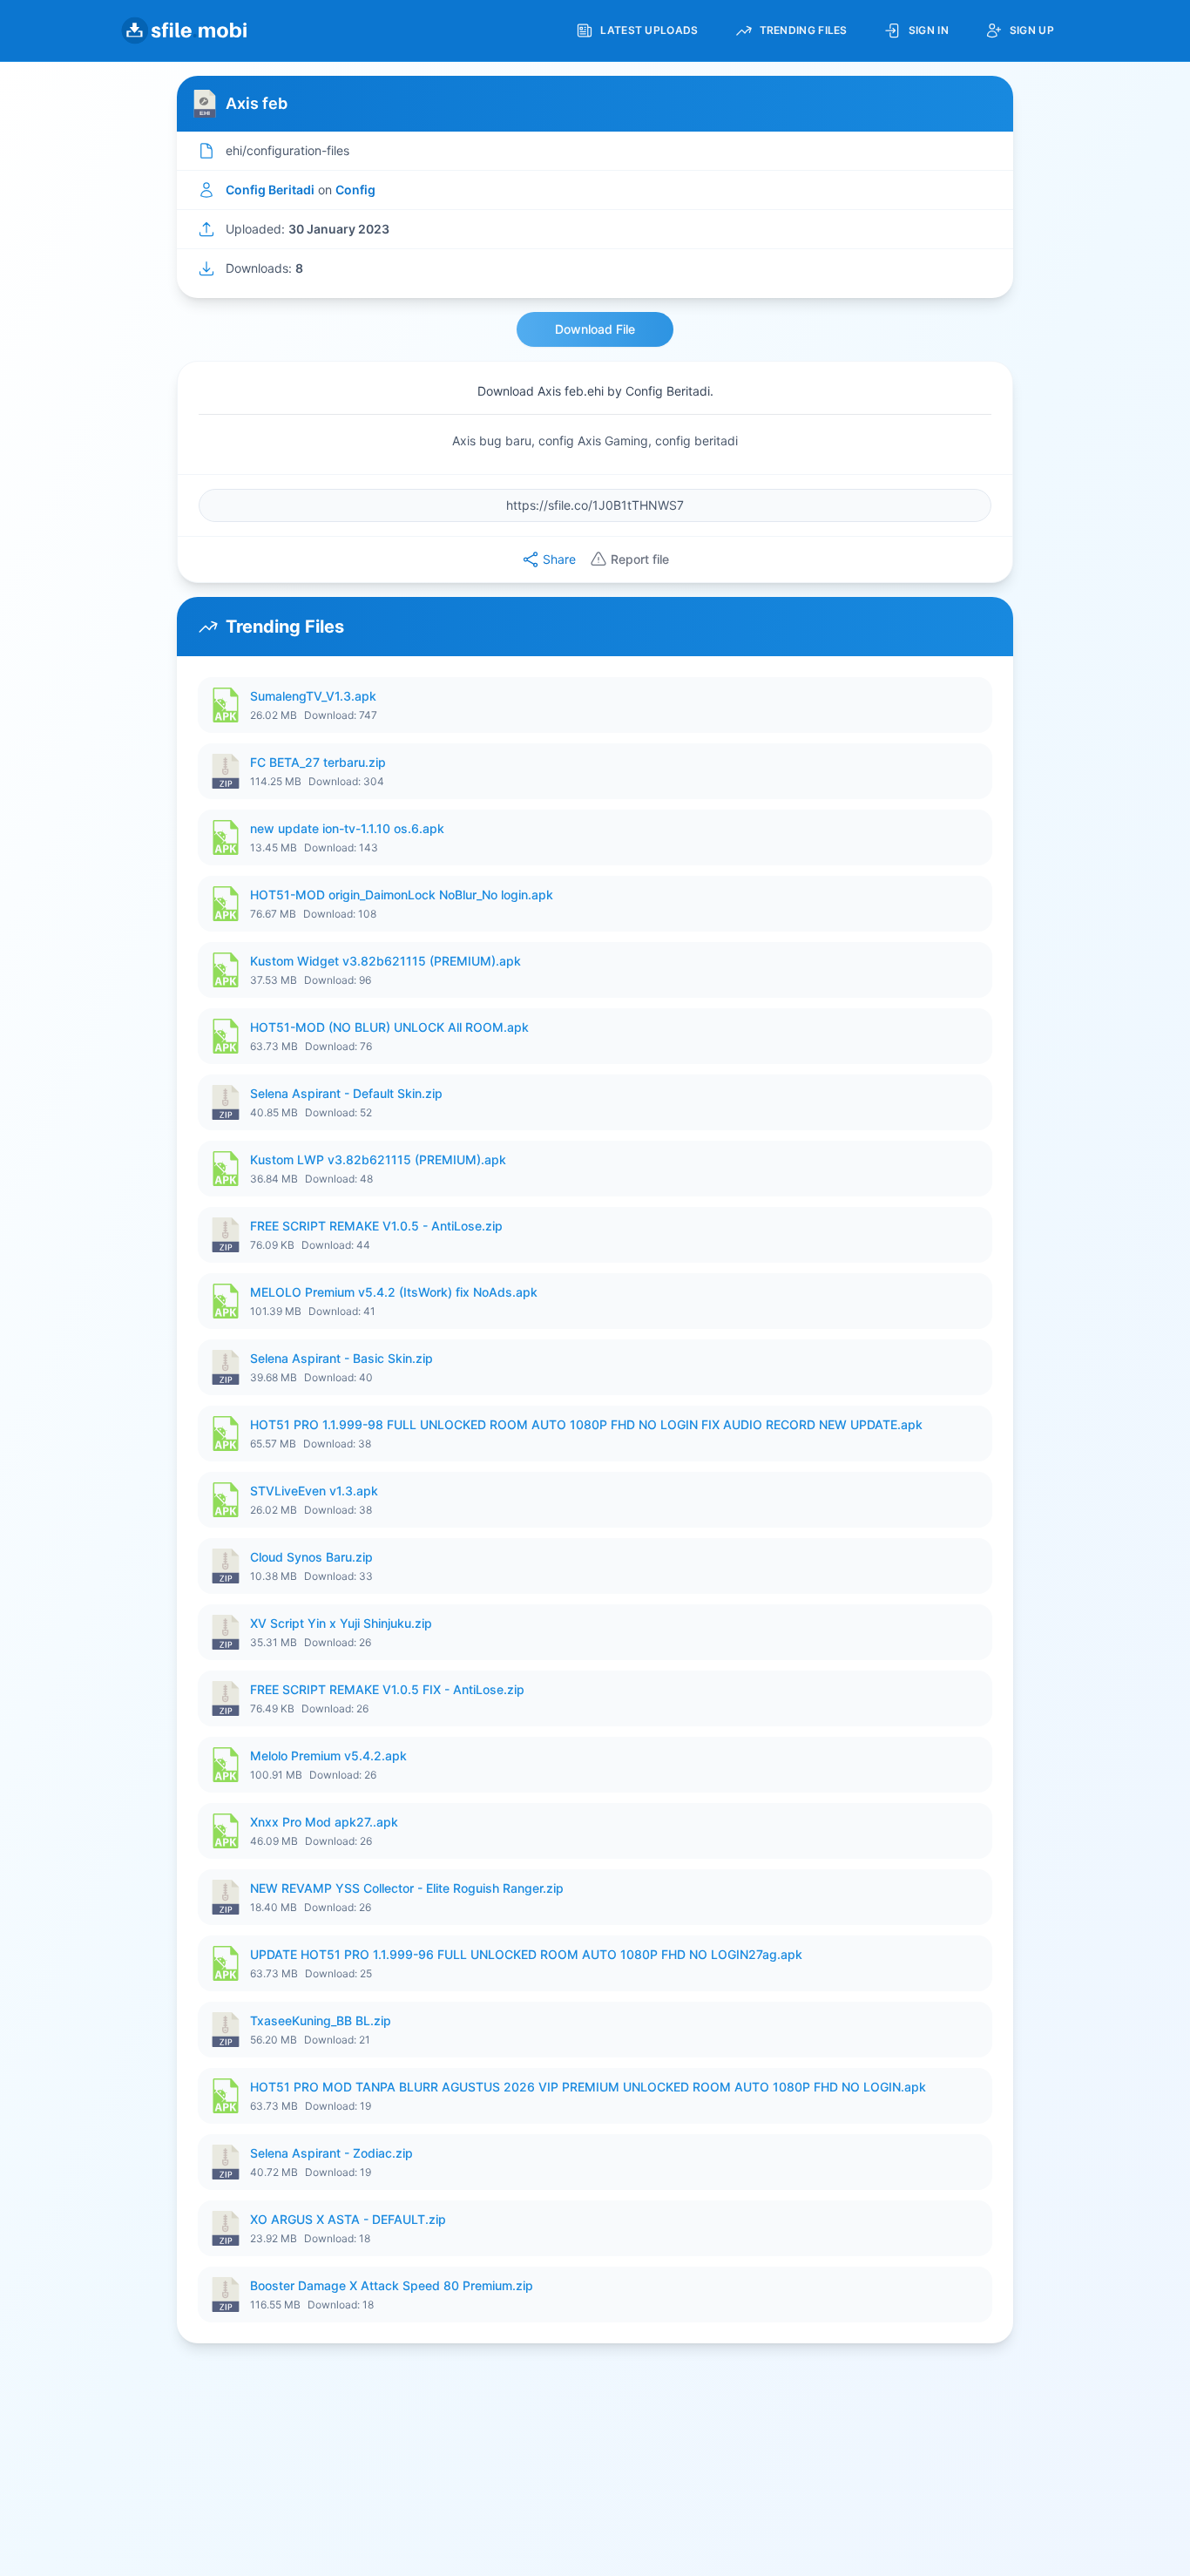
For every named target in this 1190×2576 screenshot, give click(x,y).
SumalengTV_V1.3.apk (313, 696)
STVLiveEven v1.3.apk (314, 1491)
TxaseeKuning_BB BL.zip (321, 2020)
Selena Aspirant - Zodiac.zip (331, 2153)
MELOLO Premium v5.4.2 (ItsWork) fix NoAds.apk (394, 1292)
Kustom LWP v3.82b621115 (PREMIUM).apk (378, 1159)
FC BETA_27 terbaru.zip (318, 762)
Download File (595, 329)
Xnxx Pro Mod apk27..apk (324, 1822)
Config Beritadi (270, 190)
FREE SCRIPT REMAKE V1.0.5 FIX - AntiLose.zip (387, 1689)
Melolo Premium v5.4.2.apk (328, 1756)
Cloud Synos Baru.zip (311, 1557)
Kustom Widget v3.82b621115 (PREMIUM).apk (385, 961)
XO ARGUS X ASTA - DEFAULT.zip (348, 2219)
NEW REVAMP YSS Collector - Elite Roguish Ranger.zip (407, 1888)
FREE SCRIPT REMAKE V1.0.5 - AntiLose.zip (376, 1226)
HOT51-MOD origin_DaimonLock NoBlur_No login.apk (402, 895)
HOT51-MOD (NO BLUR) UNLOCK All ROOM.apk (389, 1027)
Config (355, 190)
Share (559, 559)
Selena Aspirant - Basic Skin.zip (341, 1358)
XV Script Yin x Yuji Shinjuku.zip (341, 1623)
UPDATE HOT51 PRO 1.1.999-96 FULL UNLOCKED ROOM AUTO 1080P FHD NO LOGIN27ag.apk (526, 1954)
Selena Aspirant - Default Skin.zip (346, 1093)
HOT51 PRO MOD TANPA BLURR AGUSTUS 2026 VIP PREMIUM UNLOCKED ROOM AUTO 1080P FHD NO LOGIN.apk (588, 2087)
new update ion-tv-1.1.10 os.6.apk (347, 828)
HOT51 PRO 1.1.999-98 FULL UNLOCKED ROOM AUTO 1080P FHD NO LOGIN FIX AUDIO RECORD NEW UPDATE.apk (586, 1424)
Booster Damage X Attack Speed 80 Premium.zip (392, 2285)
